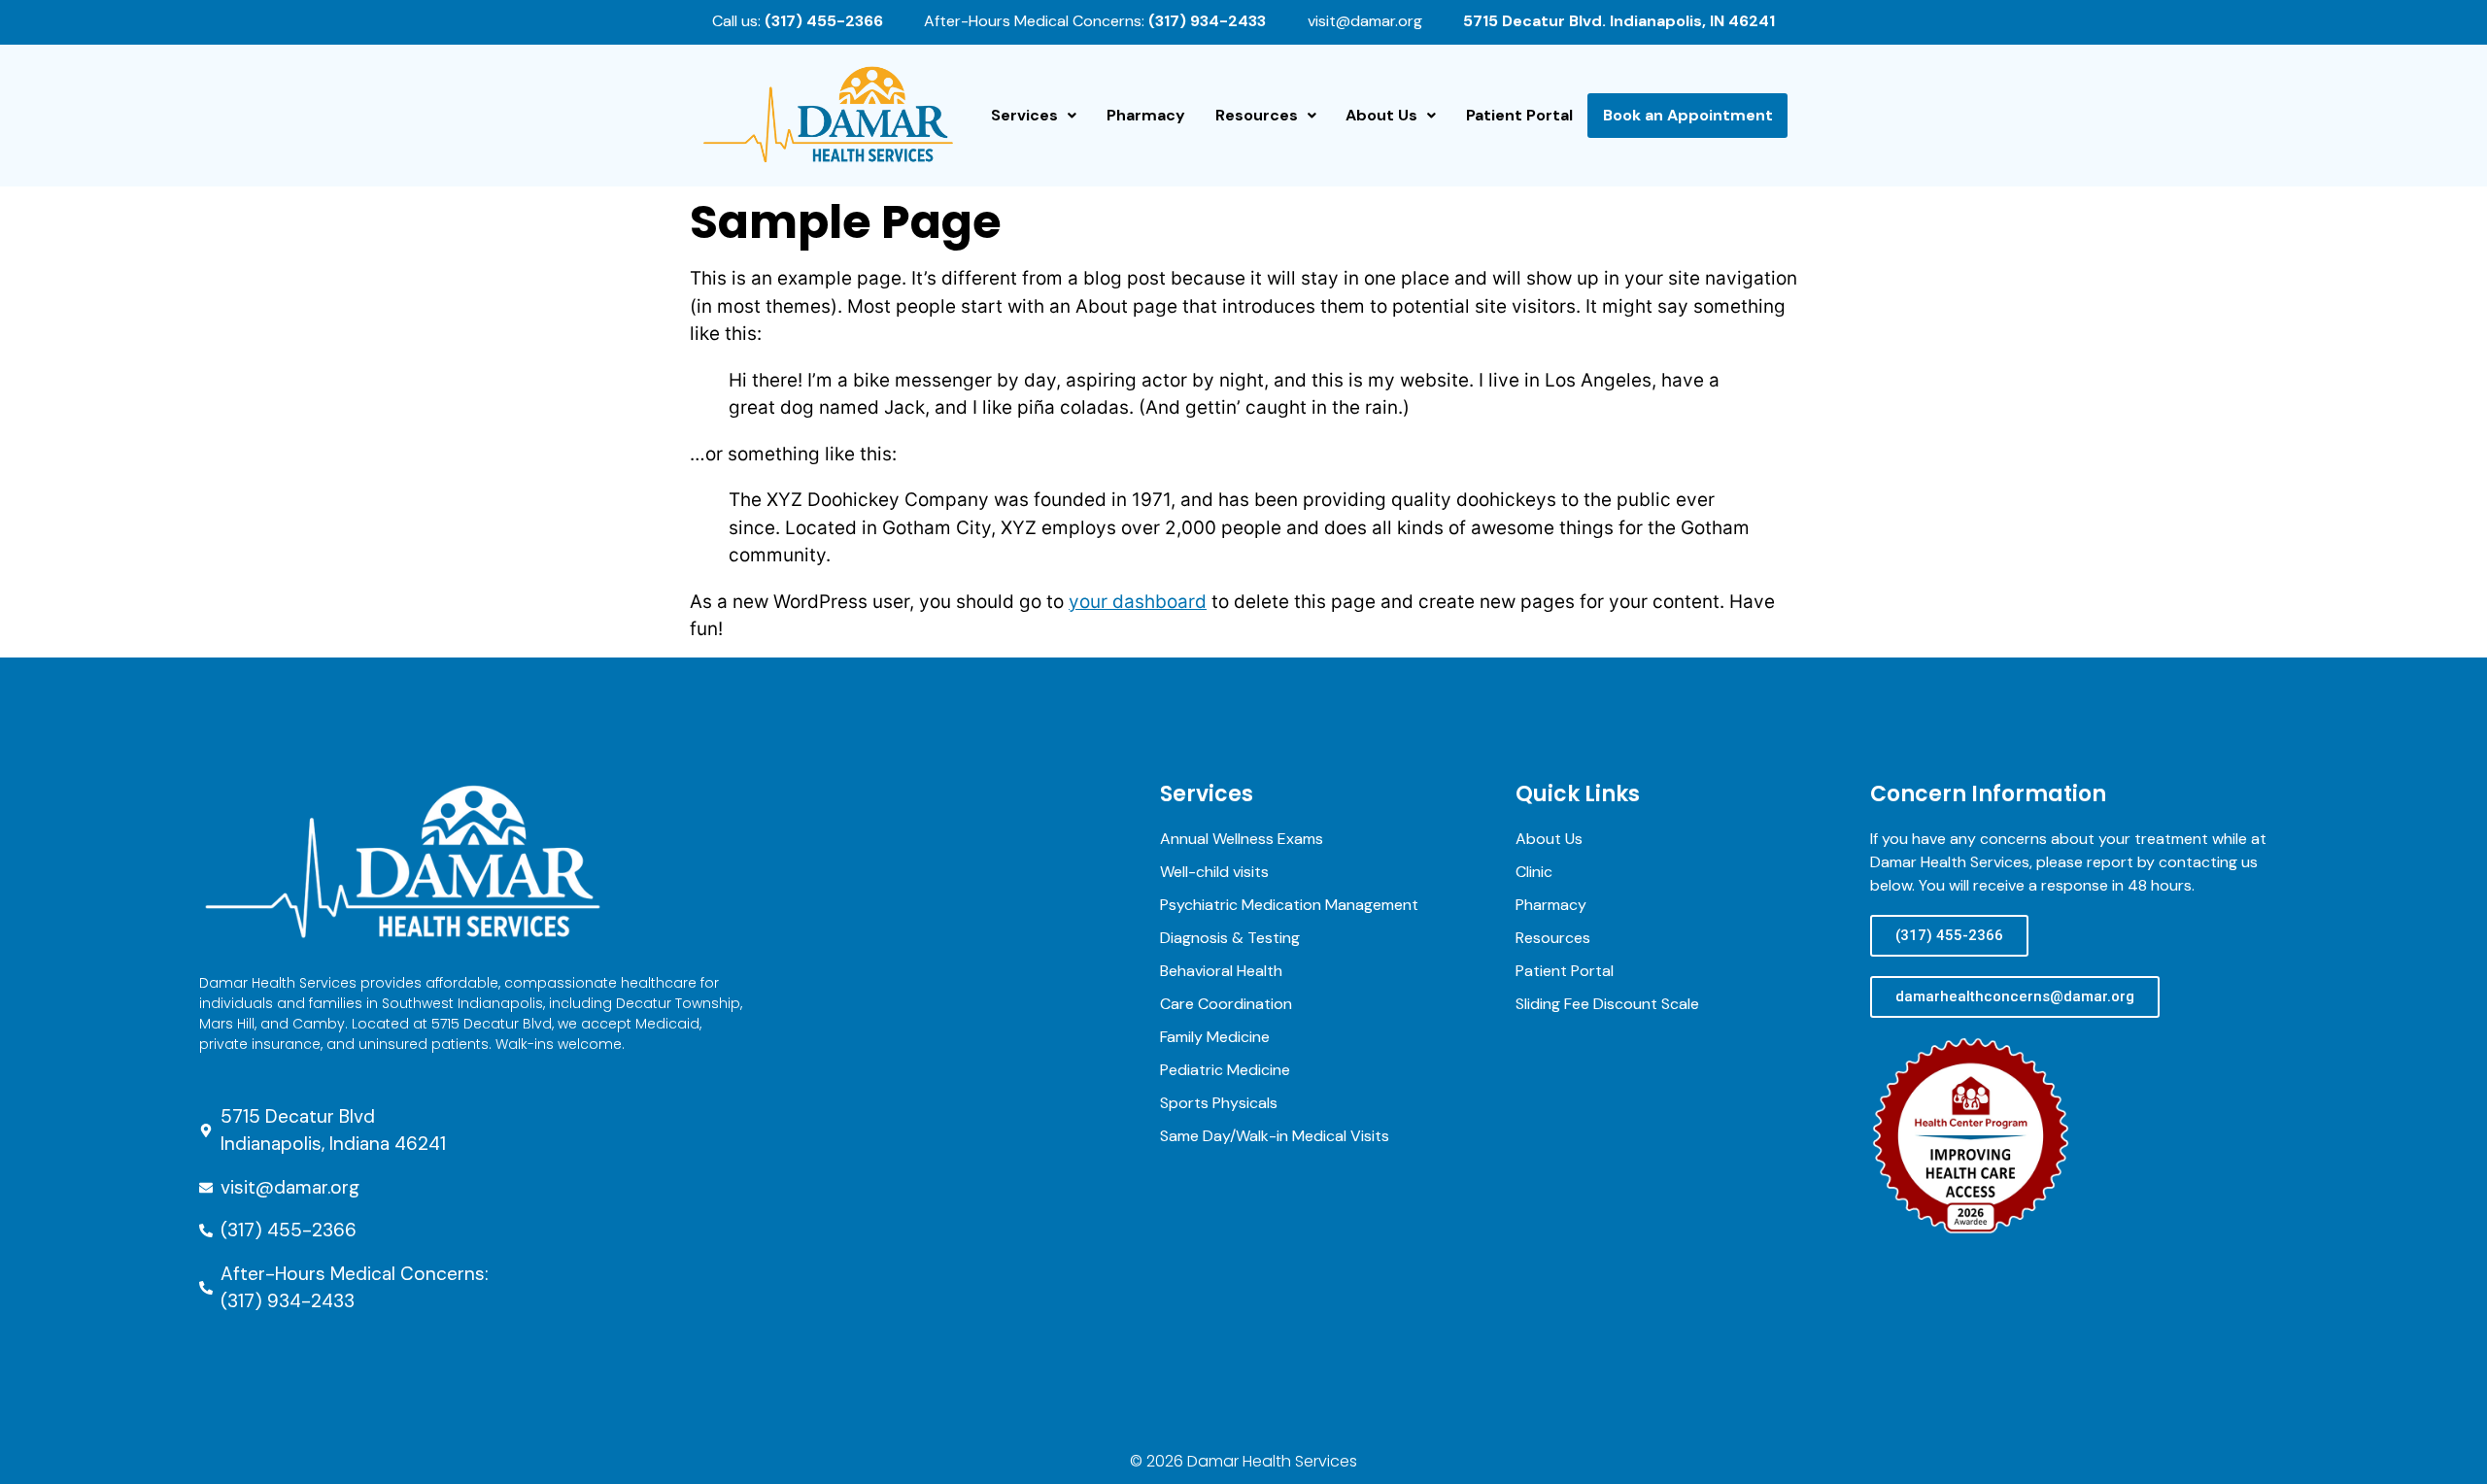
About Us (1381, 115)
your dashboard (1138, 602)
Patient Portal (1519, 115)
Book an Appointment (1688, 115)
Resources (1257, 115)
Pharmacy (1146, 115)
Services (1024, 115)
